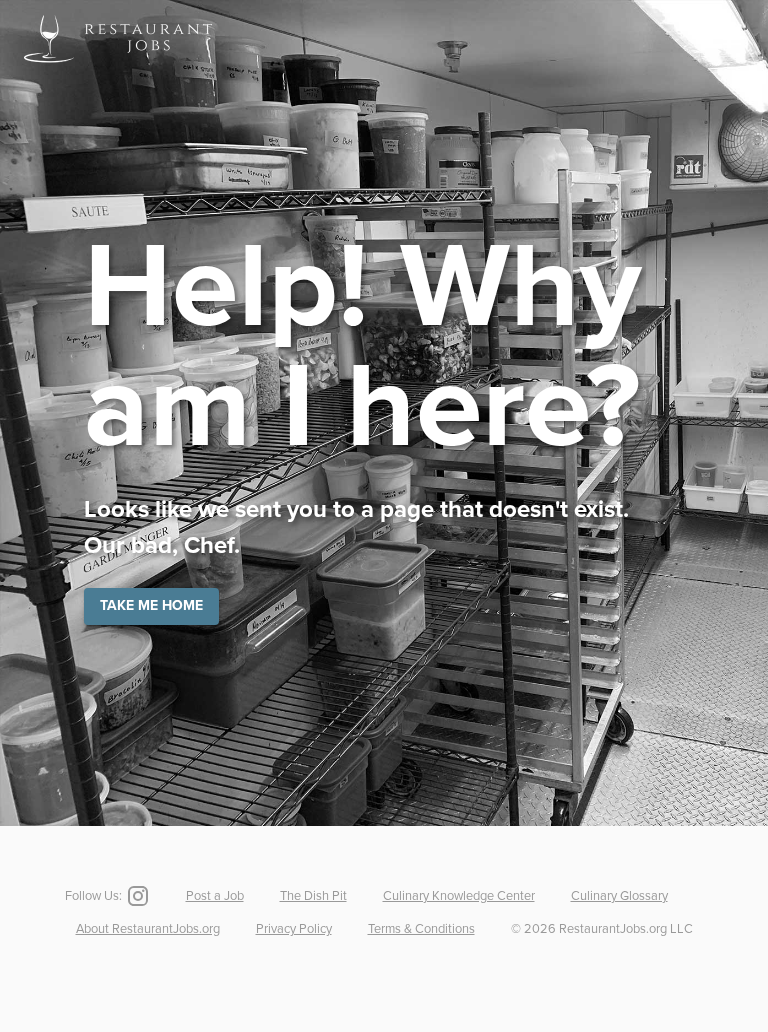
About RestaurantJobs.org (148, 929)
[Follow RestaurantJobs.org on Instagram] (136, 896)
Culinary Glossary (619, 896)
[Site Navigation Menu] (732, 39)
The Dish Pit (313, 896)
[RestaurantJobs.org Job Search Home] (118, 66)
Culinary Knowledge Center (459, 896)
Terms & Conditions (421, 929)
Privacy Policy (294, 929)
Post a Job (215, 896)
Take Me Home (151, 605)
